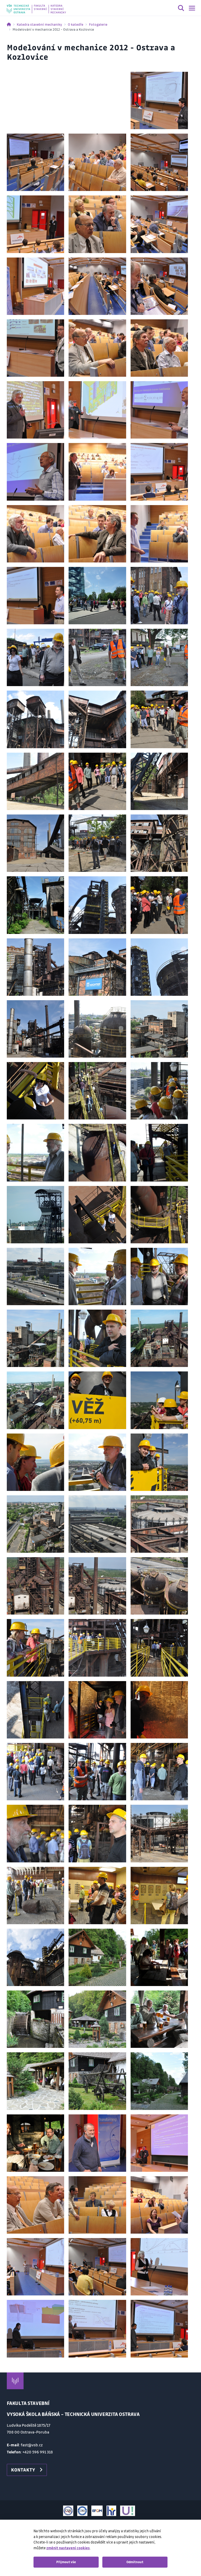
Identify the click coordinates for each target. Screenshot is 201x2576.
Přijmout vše (66, 2562)
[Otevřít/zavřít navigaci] (192, 8)
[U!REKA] (128, 2511)
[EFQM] (97, 2511)
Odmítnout (135, 2562)
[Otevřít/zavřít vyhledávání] (181, 9)
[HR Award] (111, 2511)
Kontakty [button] (23, 2470)
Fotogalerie (98, 24)
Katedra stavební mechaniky (39, 24)
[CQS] (68, 2511)
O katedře (76, 24)
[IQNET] (82, 2511)
